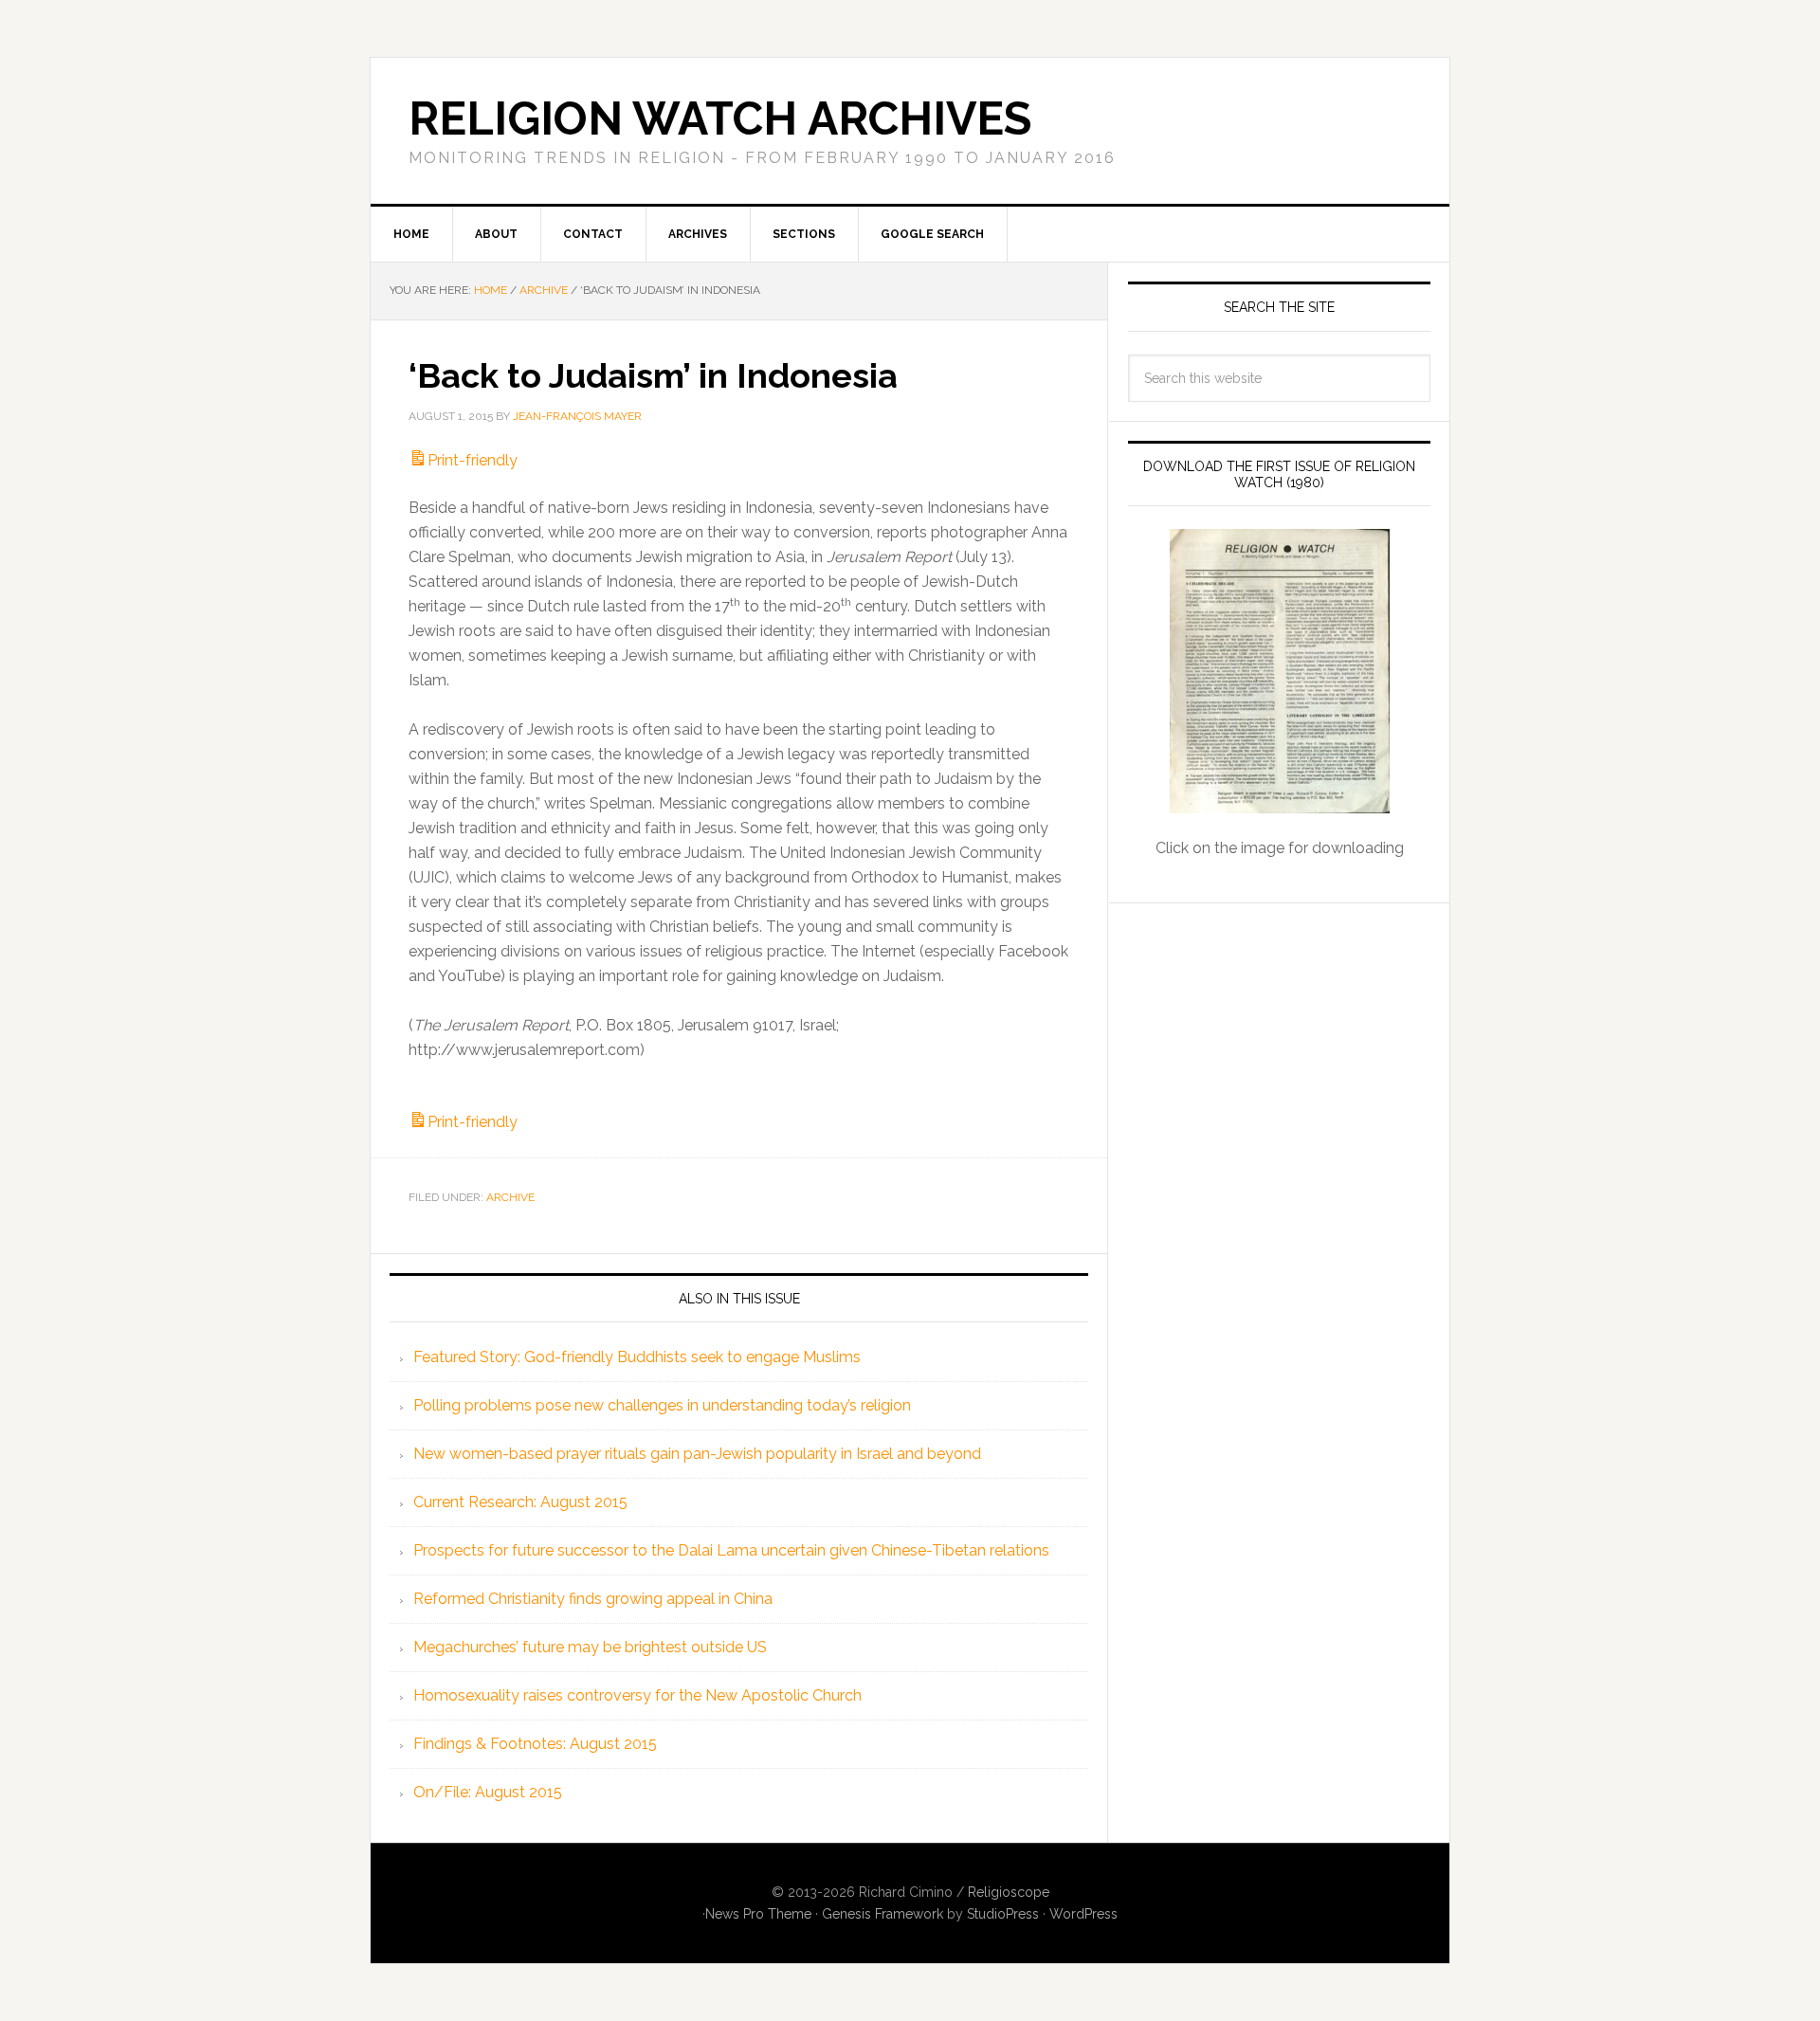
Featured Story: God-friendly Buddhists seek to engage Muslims (637, 1357)
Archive (510, 1197)
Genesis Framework (883, 1914)
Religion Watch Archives (720, 118)
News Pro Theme (758, 1914)
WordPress (1083, 1914)
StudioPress (1003, 1914)
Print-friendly (473, 460)
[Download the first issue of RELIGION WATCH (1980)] (1279, 671)
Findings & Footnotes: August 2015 (535, 1744)
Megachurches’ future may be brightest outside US (590, 1647)
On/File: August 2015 (488, 1792)
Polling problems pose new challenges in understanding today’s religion (662, 1405)
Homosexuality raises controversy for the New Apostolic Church (637, 1695)
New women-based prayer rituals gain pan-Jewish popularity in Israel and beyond (697, 1454)
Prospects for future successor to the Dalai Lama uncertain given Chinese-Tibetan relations (731, 1550)
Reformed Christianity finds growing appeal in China (593, 1599)
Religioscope (1009, 1892)
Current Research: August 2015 (520, 1502)
